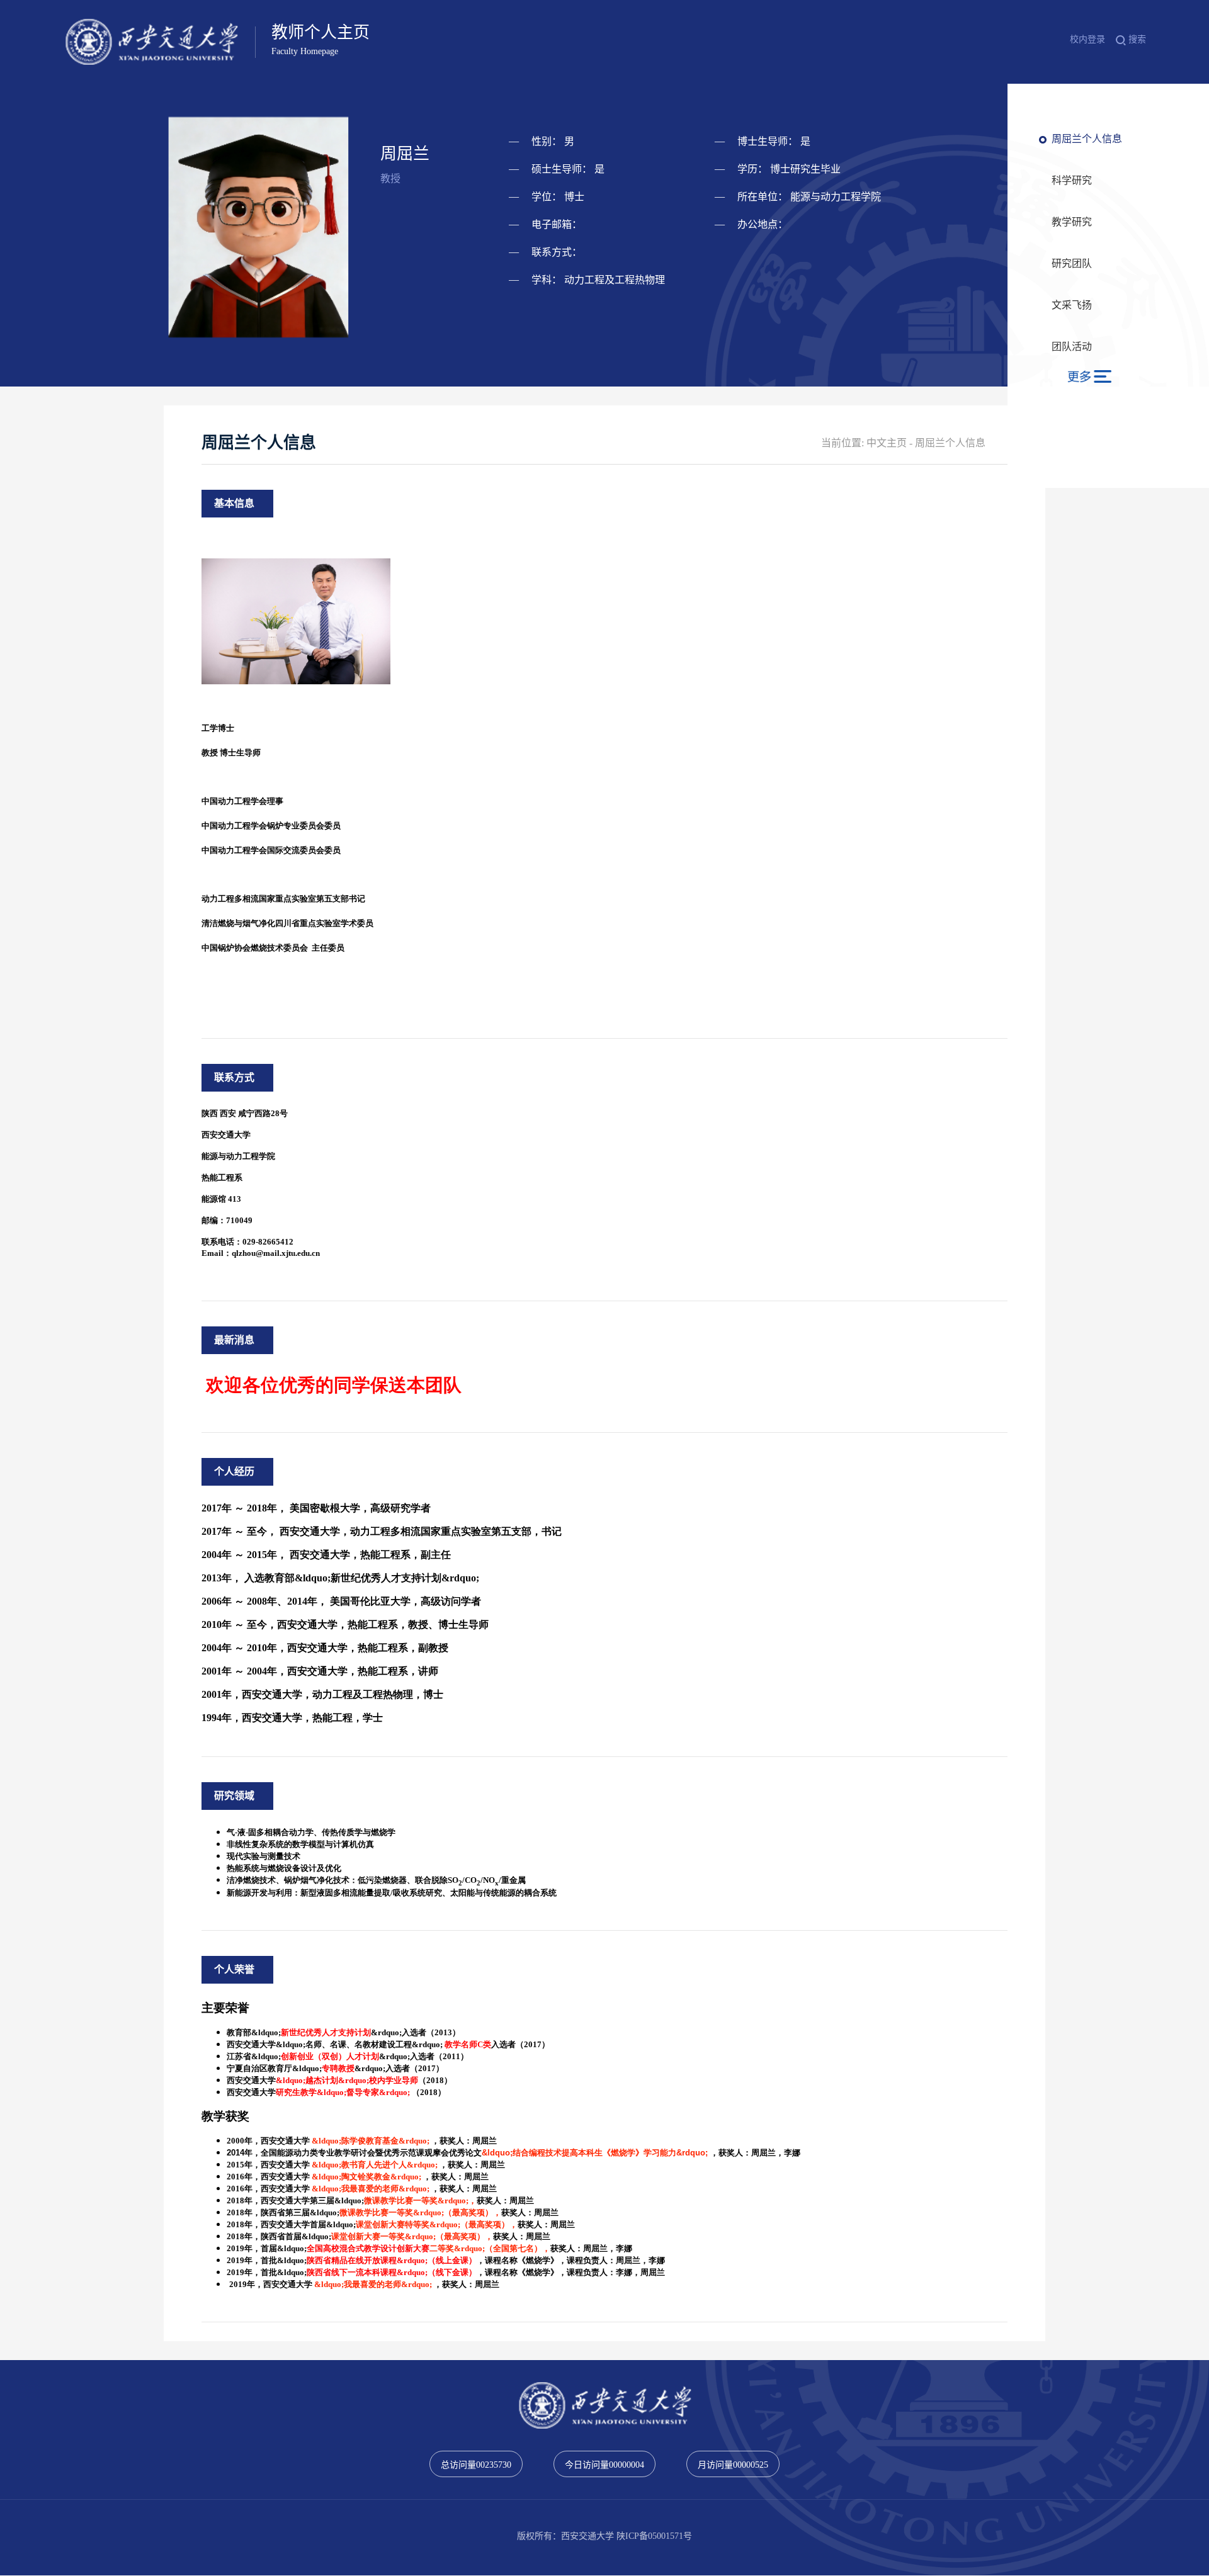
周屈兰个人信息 (1087, 139)
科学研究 (1072, 180)
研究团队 (1072, 263)
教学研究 (1072, 222)
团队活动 (1072, 347)
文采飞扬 (1072, 305)
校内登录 (1087, 39)
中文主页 (887, 443)
